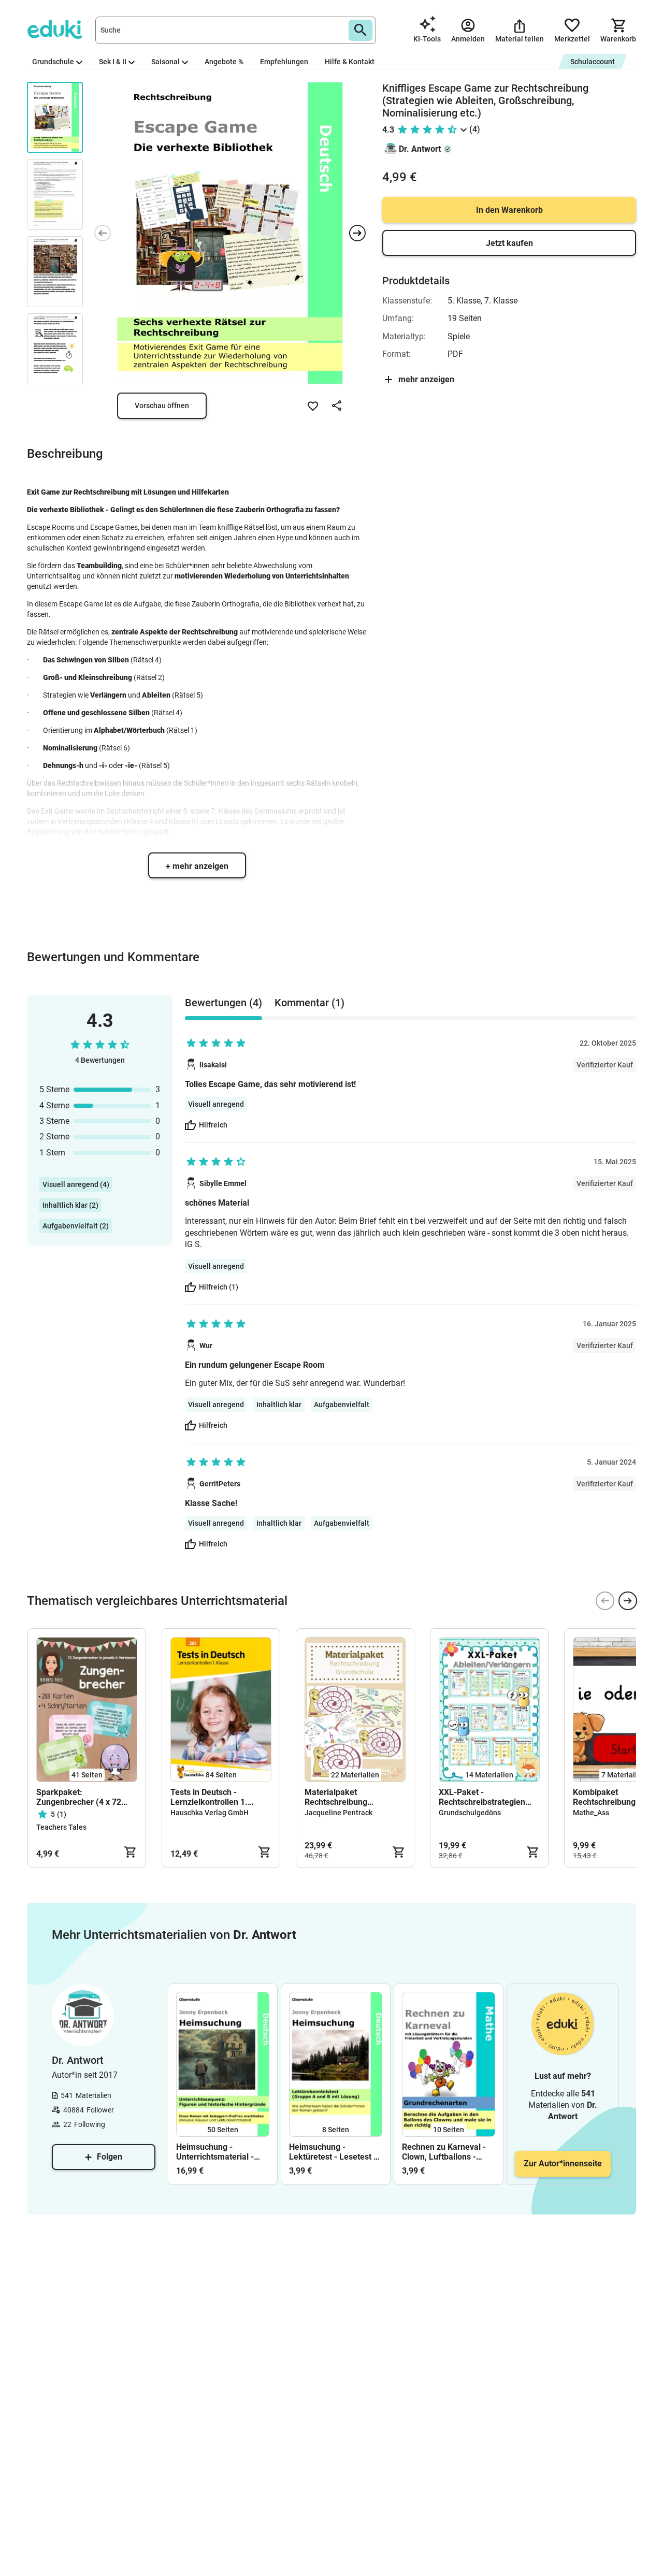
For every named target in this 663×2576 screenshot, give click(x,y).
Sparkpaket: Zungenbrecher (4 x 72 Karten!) (79, 1797)
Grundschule (53, 62)
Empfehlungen (284, 62)
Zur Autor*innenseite (563, 2163)
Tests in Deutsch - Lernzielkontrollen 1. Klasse (209, 1797)
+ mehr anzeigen (197, 866)
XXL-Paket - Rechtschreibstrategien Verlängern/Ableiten (482, 1797)
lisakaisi (213, 1065)
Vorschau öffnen (162, 406)
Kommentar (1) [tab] (309, 1003)
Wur (206, 1345)
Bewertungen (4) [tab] (224, 1003)
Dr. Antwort (420, 149)
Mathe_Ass (591, 1813)
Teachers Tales (61, 1827)
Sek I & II (113, 62)
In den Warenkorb (509, 210)
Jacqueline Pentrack (338, 1813)
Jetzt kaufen (509, 243)
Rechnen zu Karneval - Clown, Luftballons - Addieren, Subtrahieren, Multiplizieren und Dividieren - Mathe (446, 2152)
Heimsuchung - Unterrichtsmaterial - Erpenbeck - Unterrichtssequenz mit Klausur (220, 2152)
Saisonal (165, 62)
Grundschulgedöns (470, 1813)
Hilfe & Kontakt (350, 62)
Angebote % (224, 62)
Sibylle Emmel (223, 1183)
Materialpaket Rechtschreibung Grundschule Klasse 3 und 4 (353, 1797)
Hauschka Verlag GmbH (210, 1813)
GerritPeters (220, 1484)
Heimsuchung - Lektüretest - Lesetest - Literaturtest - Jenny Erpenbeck (333, 2152)
